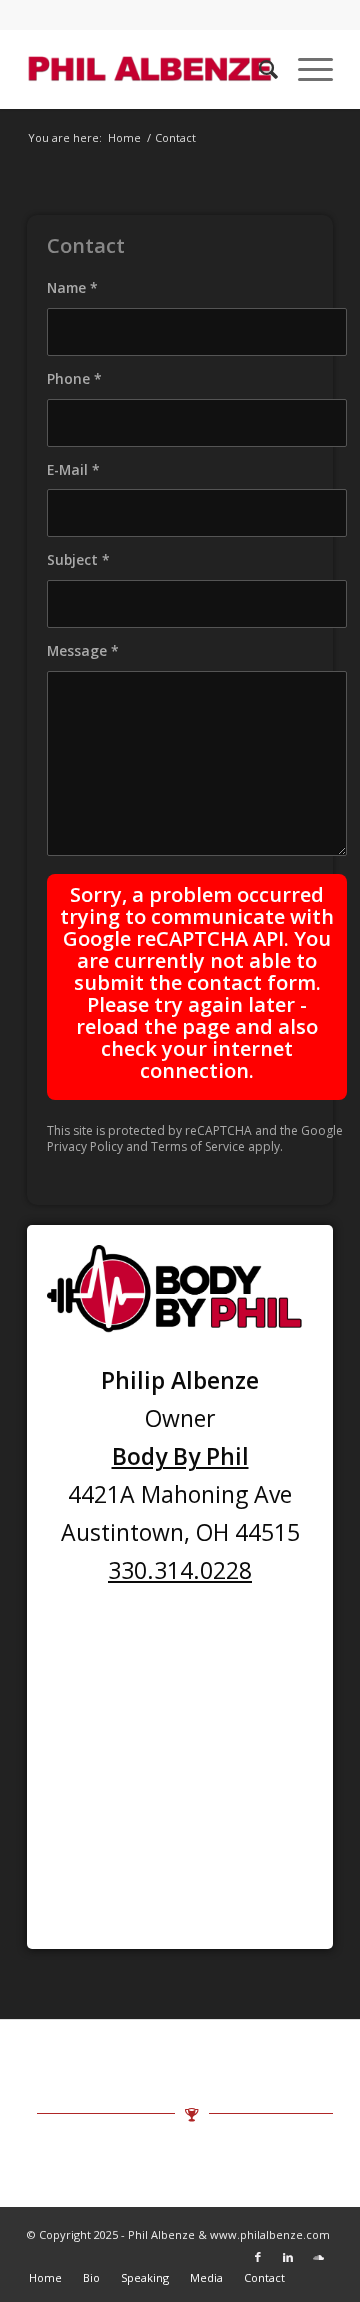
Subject (78, 559)
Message (83, 650)
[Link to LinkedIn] (288, 2257)
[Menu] (305, 69)
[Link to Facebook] (258, 2257)
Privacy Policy (85, 1146)
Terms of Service (198, 1146)
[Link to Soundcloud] (318, 2257)
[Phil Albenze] (149, 69)
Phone (74, 378)
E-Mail (73, 469)
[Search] (258, 69)
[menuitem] (258, 69)
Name (72, 287)
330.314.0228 (180, 1570)
